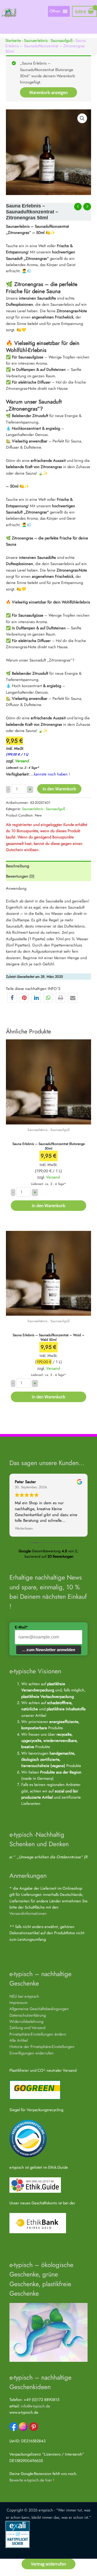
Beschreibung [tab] (18, 866)
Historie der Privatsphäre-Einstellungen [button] (42, 2046)
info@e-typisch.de (35, 2406)
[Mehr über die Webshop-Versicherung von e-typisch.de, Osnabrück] (18, 2534)
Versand (22, 761)
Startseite (13, 40)
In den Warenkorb (59, 789)
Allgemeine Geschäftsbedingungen (39, 2009)
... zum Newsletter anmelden (49, 1650)
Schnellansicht (49, 1120)
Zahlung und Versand (27, 2028)
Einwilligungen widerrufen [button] (32, 2053)
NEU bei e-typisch (24, 1996)
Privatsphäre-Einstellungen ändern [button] (38, 2034)
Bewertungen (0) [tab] (20, 876)
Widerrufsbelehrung (26, 2021)
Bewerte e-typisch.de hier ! (32, 2480)
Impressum (18, 2002)
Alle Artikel (19, 2040)
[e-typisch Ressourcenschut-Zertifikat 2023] (28, 2138)
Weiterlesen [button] (24, 1529)
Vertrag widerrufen (48, 2564)
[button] (82, 118)
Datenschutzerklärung (28, 2015)
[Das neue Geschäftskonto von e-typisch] (38, 2223)
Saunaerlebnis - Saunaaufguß (48, 40)
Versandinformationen (28, 1913)
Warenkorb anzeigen (48, 92)
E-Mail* (21, 1627)
